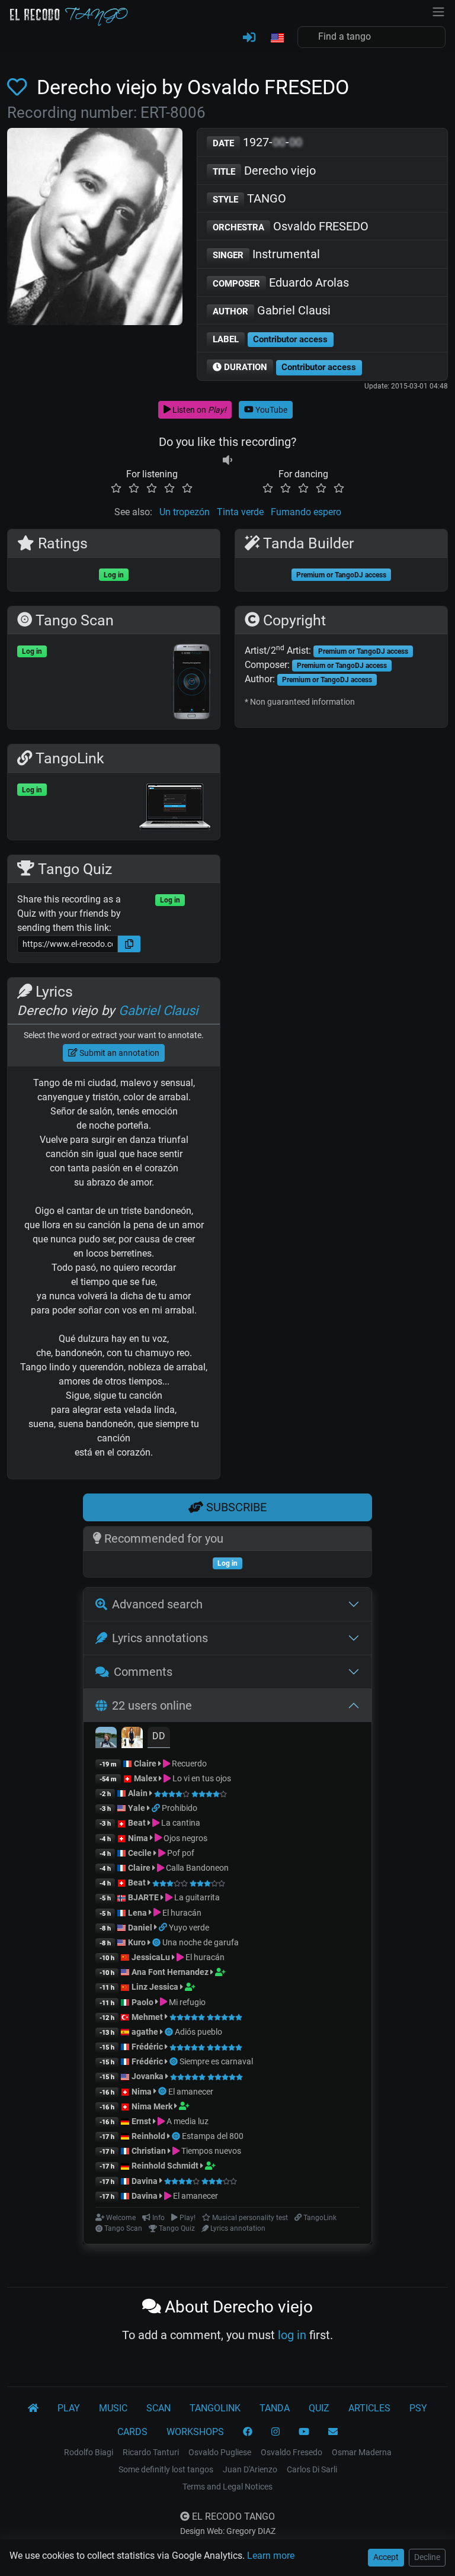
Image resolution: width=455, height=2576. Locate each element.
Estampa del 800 (213, 2136)
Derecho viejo (264, 171)
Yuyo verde (189, 1928)
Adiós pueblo (198, 2032)
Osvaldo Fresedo (291, 2452)
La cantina (180, 1823)
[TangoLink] (157, 1808)
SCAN (158, 2408)
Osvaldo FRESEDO (291, 226)
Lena (137, 1913)
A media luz (187, 2121)
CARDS (132, 2432)
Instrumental (266, 254)
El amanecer (191, 2092)
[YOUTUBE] (304, 2432)
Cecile (140, 1853)
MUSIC (113, 2408)
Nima (138, 1838)
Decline (427, 2557)
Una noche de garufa (201, 1942)
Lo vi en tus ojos (201, 1778)
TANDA (275, 2408)
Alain (138, 1793)
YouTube (270, 410)
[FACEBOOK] (248, 2432)
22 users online (152, 1705)
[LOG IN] (249, 38)
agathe (145, 2032)
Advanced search (157, 1604)
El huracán (181, 1913)
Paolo (142, 2002)
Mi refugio (186, 2002)
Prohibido (180, 1808)
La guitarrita (196, 1897)
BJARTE (143, 1897)
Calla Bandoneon (196, 1868)
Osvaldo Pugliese (220, 2452)
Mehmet (147, 2017)
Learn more (271, 2556)
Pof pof (180, 1853)
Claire (145, 1764)
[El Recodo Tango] (33, 2408)
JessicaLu (151, 1957)
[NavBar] (438, 11)
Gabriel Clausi (272, 310)
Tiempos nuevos (210, 2151)
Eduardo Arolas (281, 282)
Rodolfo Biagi (89, 2452)
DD (159, 1736)
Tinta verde (240, 512)
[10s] (227, 460)
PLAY (69, 2408)
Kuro (137, 1942)
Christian (149, 2151)
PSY (418, 2408)
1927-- (257, 142)
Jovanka (148, 2076)
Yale (137, 1808)
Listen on (198, 410)
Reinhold (149, 2136)
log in (292, 2335)
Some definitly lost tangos (166, 2469)
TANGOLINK (215, 2408)
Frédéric (147, 2047)
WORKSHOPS (195, 2432)
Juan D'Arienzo (250, 2469)
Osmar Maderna (362, 2452)
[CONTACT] (333, 2432)
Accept (386, 2557)
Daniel (140, 1928)
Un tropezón (185, 512)
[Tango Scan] (157, 1942)
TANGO (249, 198)
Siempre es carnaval (216, 2061)
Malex (145, 1778)
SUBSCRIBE (235, 1507)
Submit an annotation (118, 1053)
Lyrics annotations (160, 1638)
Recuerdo (188, 1764)
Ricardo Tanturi (151, 2452)
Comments (143, 1672)
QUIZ (319, 2408)
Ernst (141, 2121)
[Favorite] (20, 87)
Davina (145, 2181)
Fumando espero (306, 512)
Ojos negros (185, 1838)
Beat (137, 1823)
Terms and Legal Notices (227, 2487)
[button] (277, 38)
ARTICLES (369, 2408)
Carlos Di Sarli (312, 2469)
